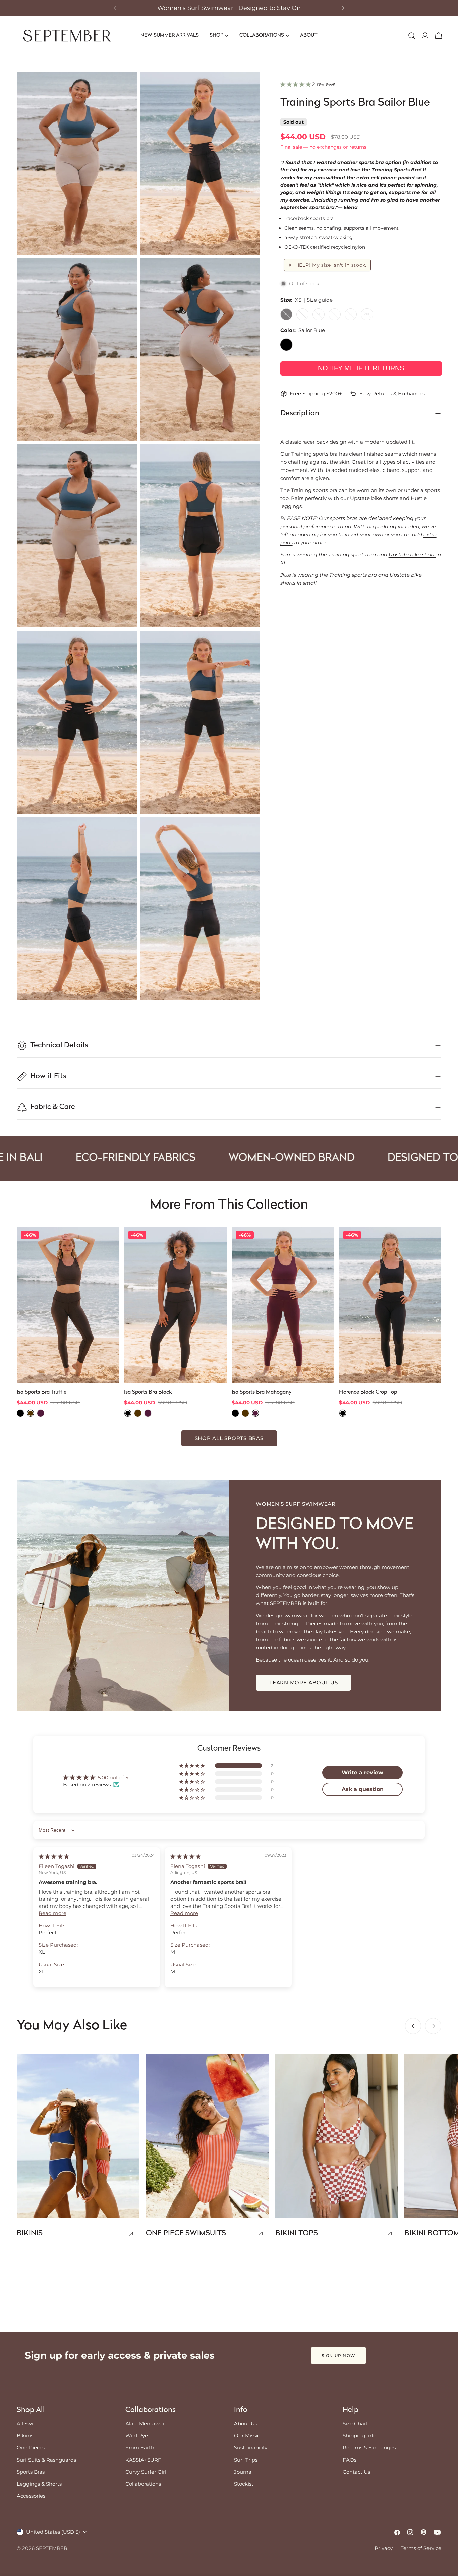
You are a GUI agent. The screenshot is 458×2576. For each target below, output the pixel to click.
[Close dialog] (351, 1206)
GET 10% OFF (294, 1349)
